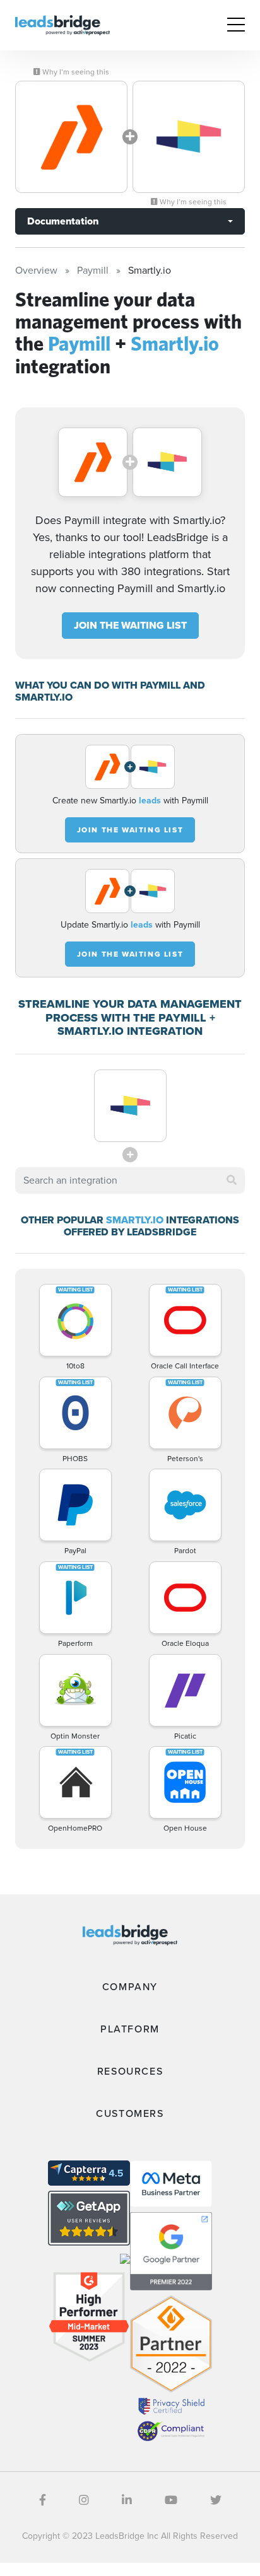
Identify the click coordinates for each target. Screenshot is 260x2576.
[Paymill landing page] (71, 137)
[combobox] (130, 1180)
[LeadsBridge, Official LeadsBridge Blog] (62, 24)
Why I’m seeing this (75, 72)
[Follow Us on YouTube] (171, 2500)
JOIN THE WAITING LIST (130, 625)
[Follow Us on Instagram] (84, 2500)
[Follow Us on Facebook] (43, 2500)
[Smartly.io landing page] (189, 137)
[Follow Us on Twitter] (216, 2500)
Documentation (63, 221)
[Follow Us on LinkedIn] (127, 2500)
